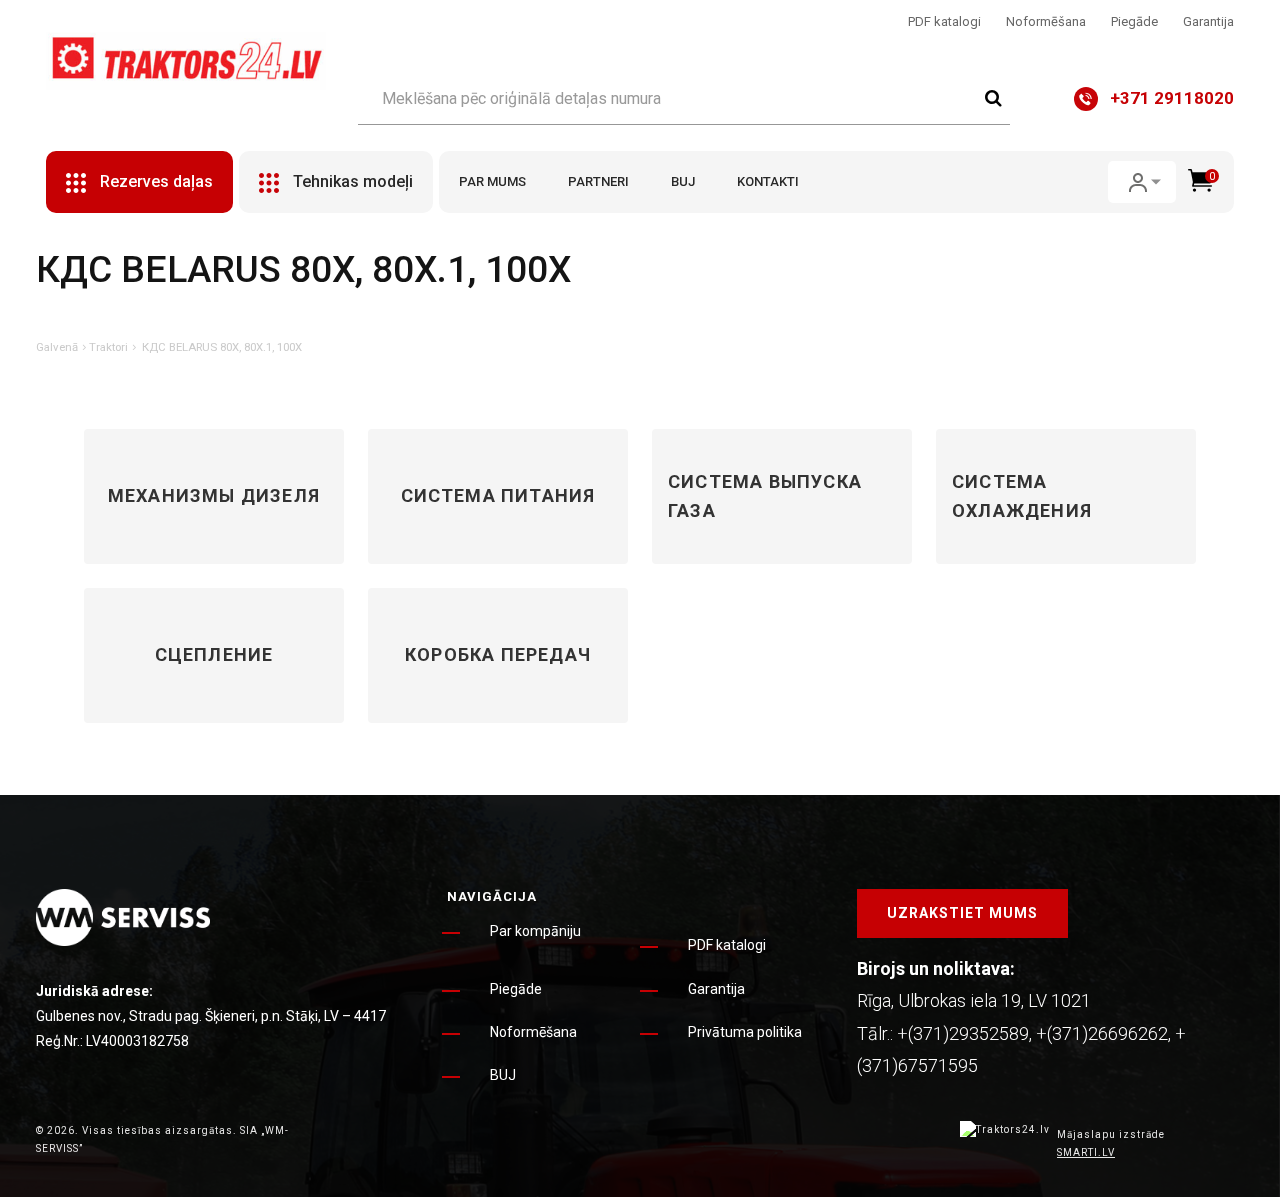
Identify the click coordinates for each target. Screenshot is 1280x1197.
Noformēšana (1046, 21)
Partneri (598, 181)
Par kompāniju (535, 931)
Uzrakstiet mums (962, 913)
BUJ (683, 181)
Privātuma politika (745, 1032)
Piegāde (1134, 21)
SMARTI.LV (1086, 1152)
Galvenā (57, 347)
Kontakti (768, 181)
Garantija (1208, 21)
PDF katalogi (944, 21)
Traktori (108, 347)
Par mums (492, 181)
